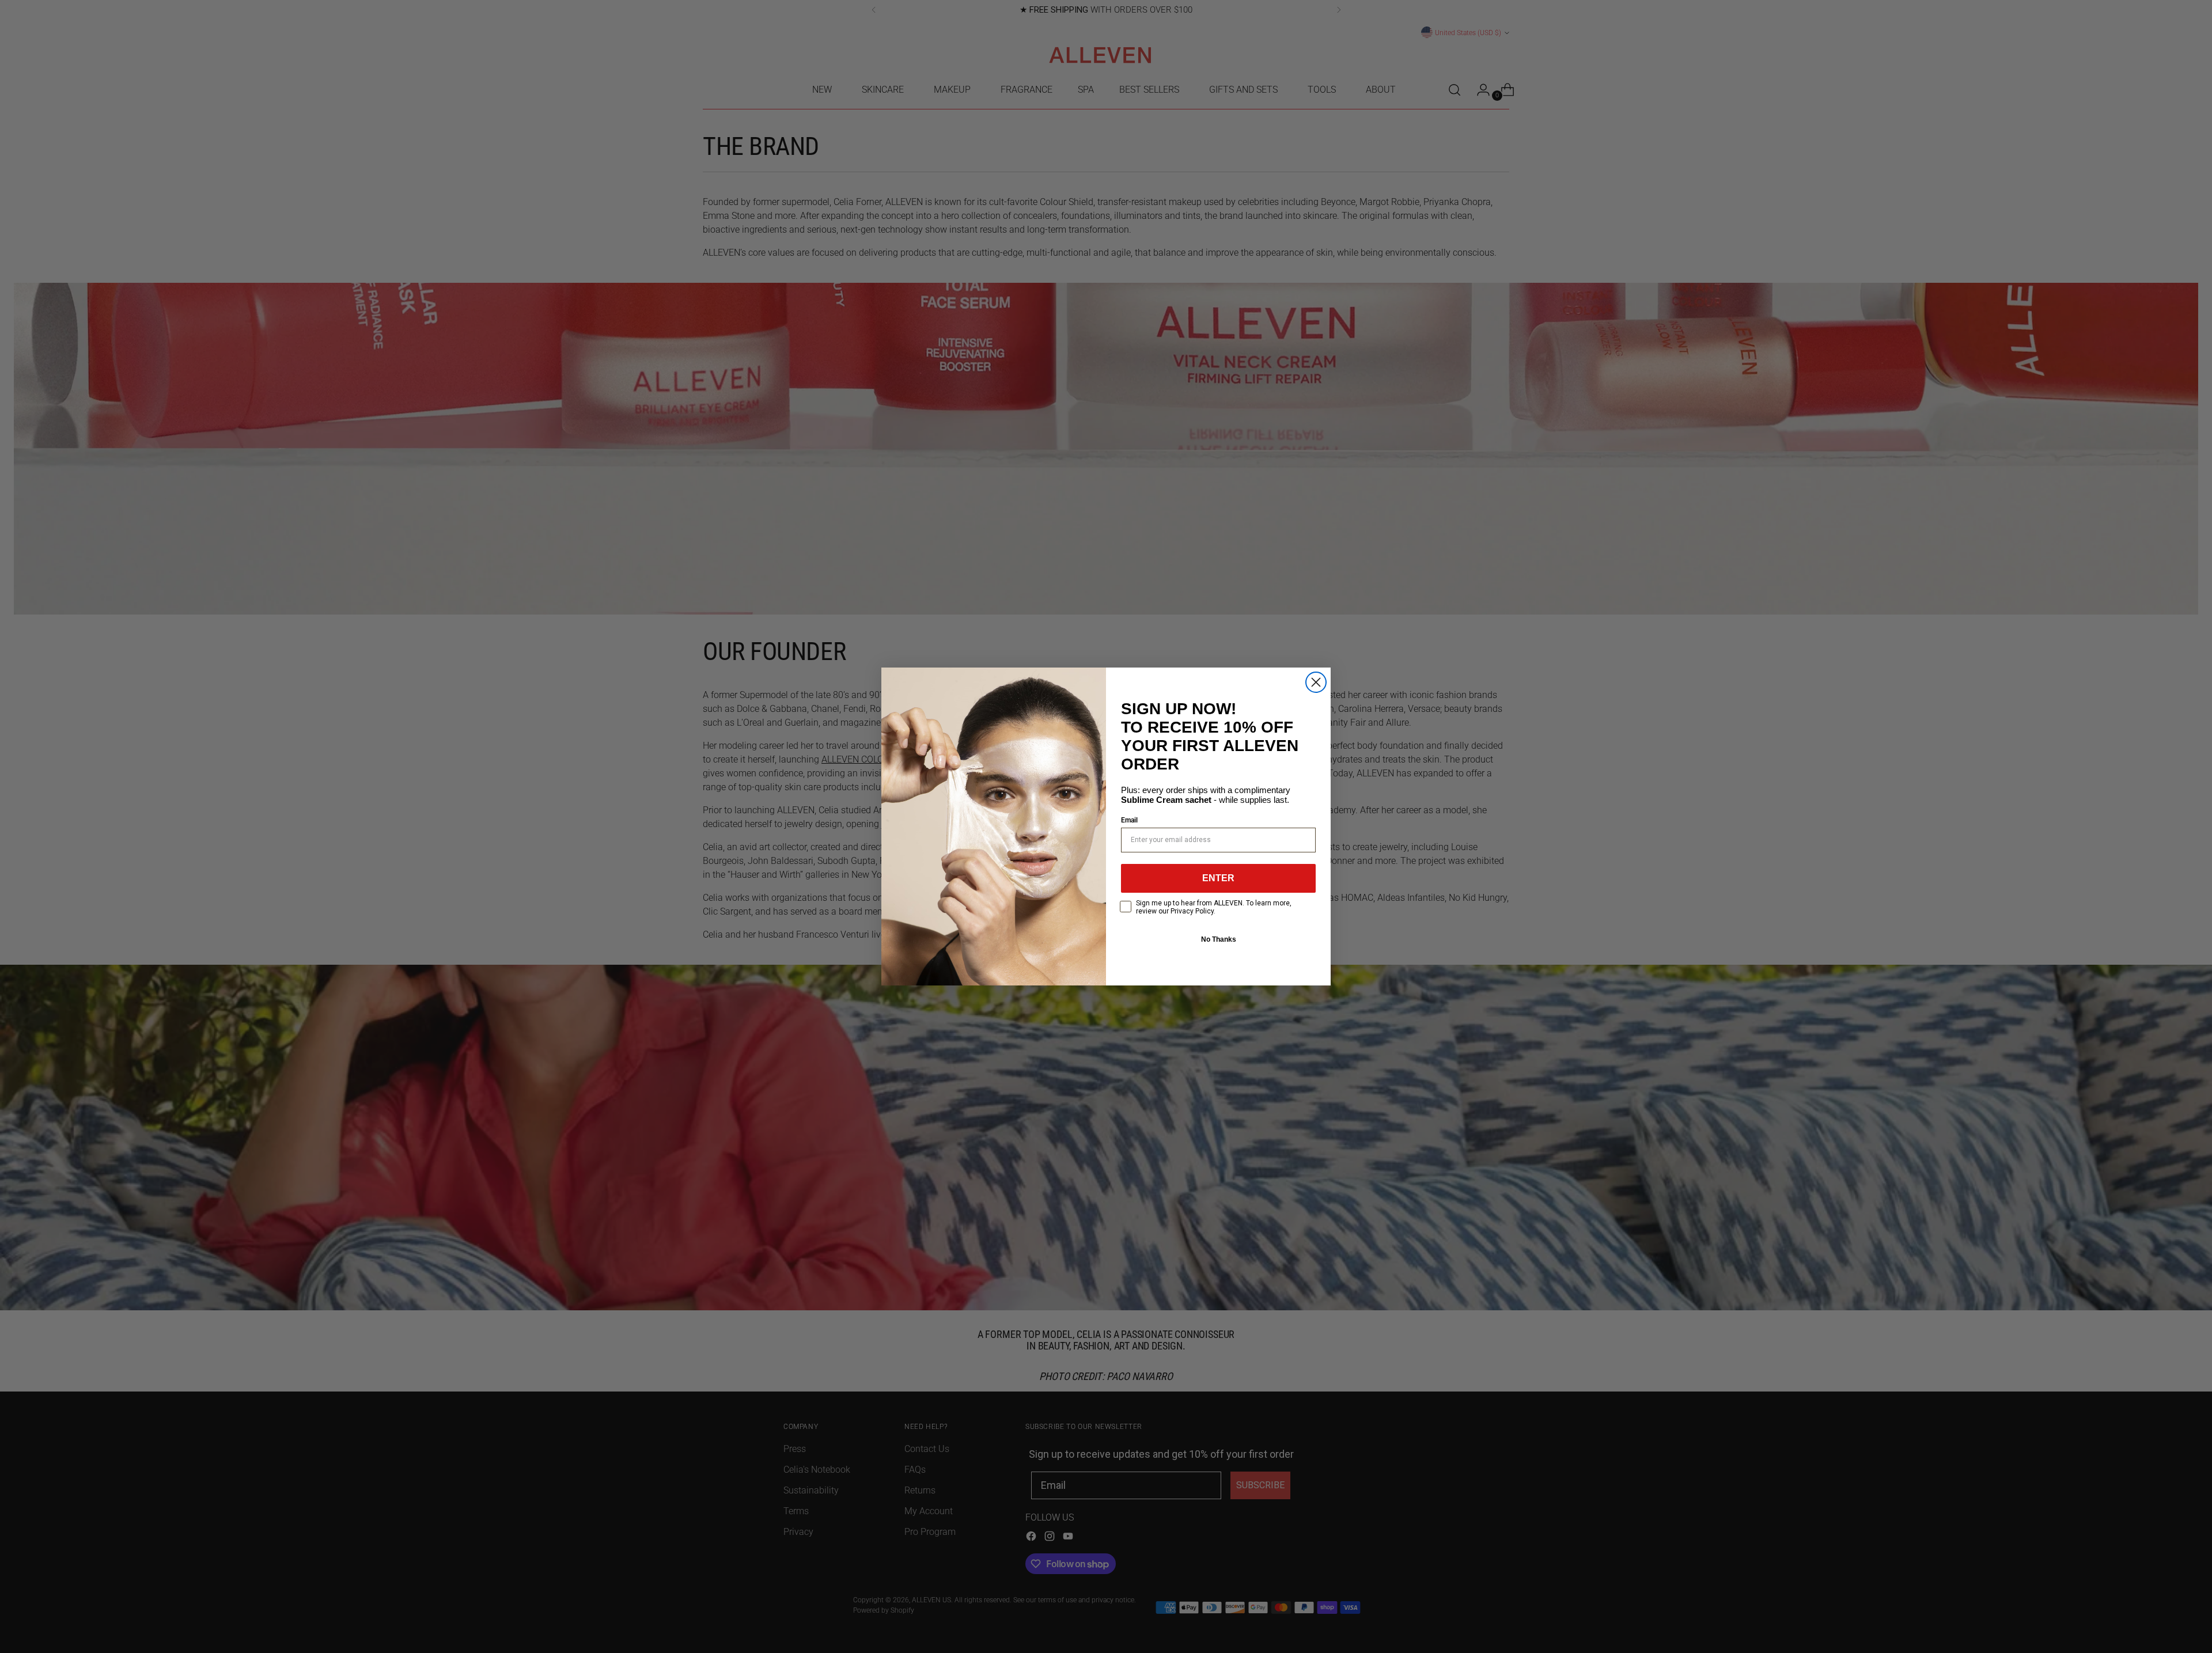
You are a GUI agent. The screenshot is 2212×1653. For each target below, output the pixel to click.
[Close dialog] (1316, 682)
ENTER (1218, 878)
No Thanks (1219, 939)
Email (1129, 820)
